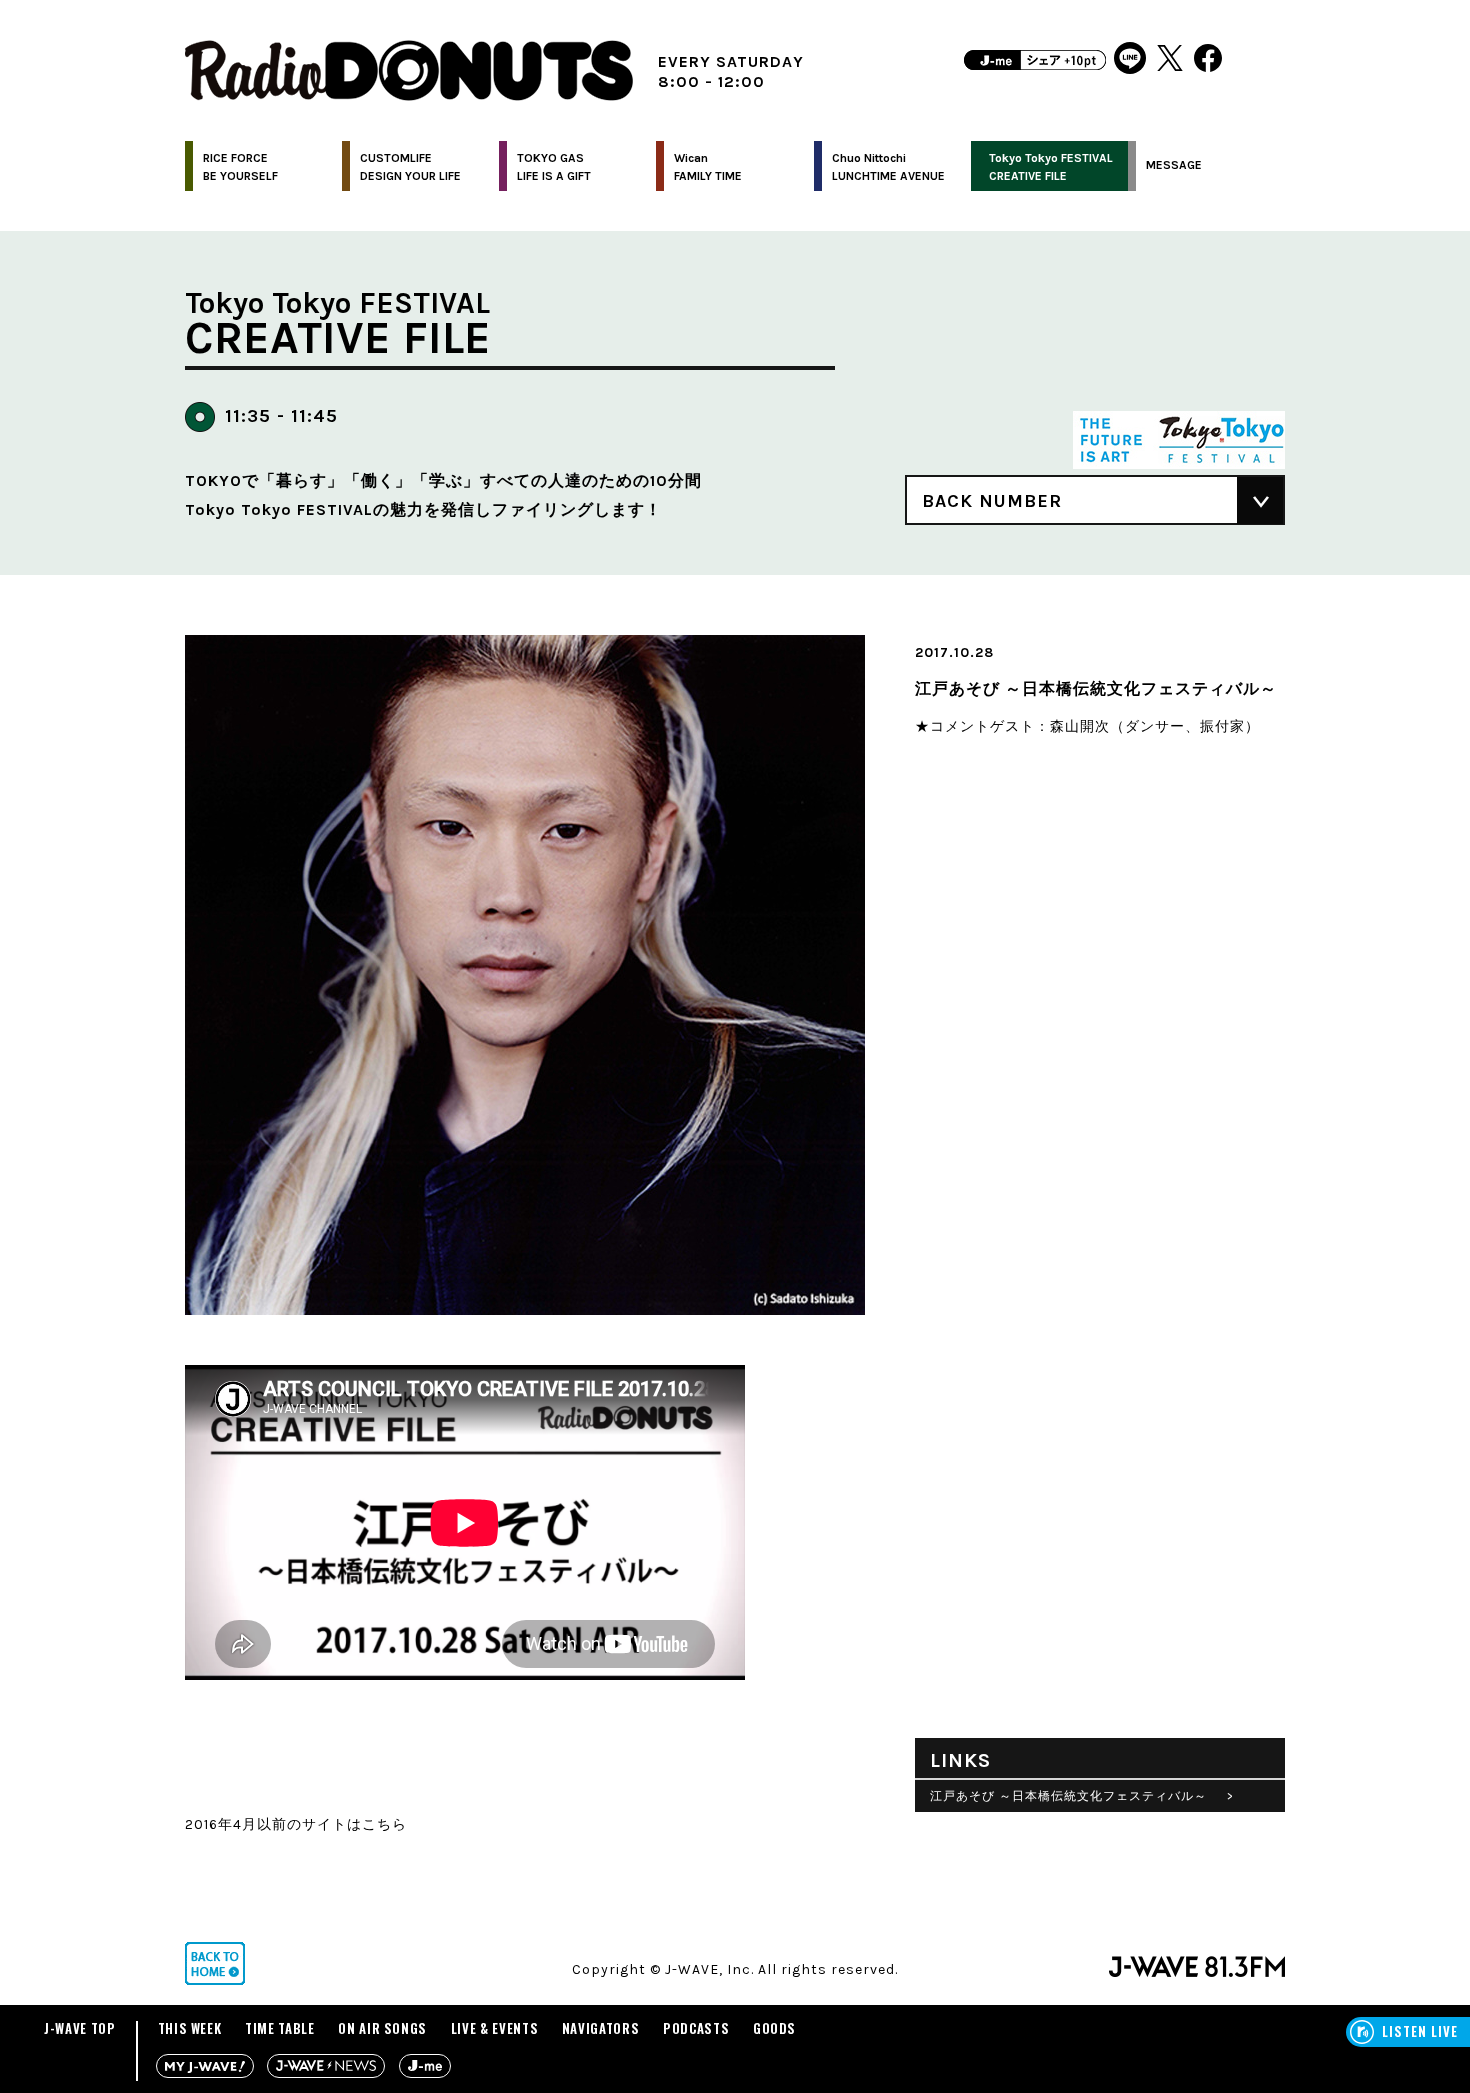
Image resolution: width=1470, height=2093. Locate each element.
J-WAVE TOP (80, 2028)
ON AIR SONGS (382, 2028)
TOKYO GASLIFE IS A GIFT (554, 167)
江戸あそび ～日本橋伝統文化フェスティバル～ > (1082, 1796)
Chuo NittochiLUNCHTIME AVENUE (888, 167)
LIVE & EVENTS (494, 2028)
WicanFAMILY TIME (708, 167)
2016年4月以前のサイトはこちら (296, 1824)
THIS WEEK (190, 2028)
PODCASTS (696, 2028)
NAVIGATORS (601, 2028)
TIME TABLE (280, 2028)
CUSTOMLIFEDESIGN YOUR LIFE (410, 167)
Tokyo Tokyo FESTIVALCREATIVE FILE (1051, 167)
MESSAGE (1174, 165)
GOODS (774, 2028)
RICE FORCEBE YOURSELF (240, 167)
